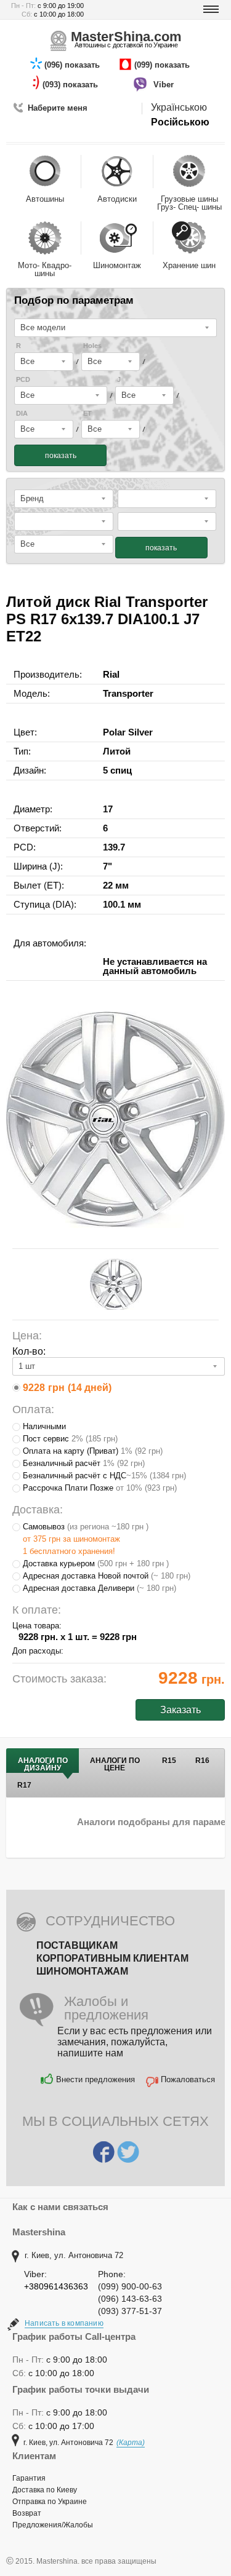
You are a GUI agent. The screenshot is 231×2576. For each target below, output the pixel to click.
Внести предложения (95, 2079)
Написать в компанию (64, 2323)
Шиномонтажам (82, 1971)
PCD (23, 380)
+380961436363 (56, 2286)
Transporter (128, 693)
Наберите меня (58, 108)
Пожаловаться (188, 2079)
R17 (24, 1785)
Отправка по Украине (50, 2502)
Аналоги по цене (115, 1764)
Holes (92, 346)
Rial (111, 674)
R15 (169, 1761)
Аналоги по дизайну (43, 1764)
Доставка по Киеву (45, 2490)
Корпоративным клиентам (112, 1958)
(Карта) (131, 2443)
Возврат (27, 2513)
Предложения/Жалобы (53, 2525)
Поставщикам (77, 1945)
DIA (22, 414)
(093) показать (71, 85)
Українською (179, 107)
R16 (202, 1761)
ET (87, 414)
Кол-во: (29, 1351)
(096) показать (73, 65)
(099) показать (163, 65)
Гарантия (29, 2478)
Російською (180, 122)
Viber (165, 85)
